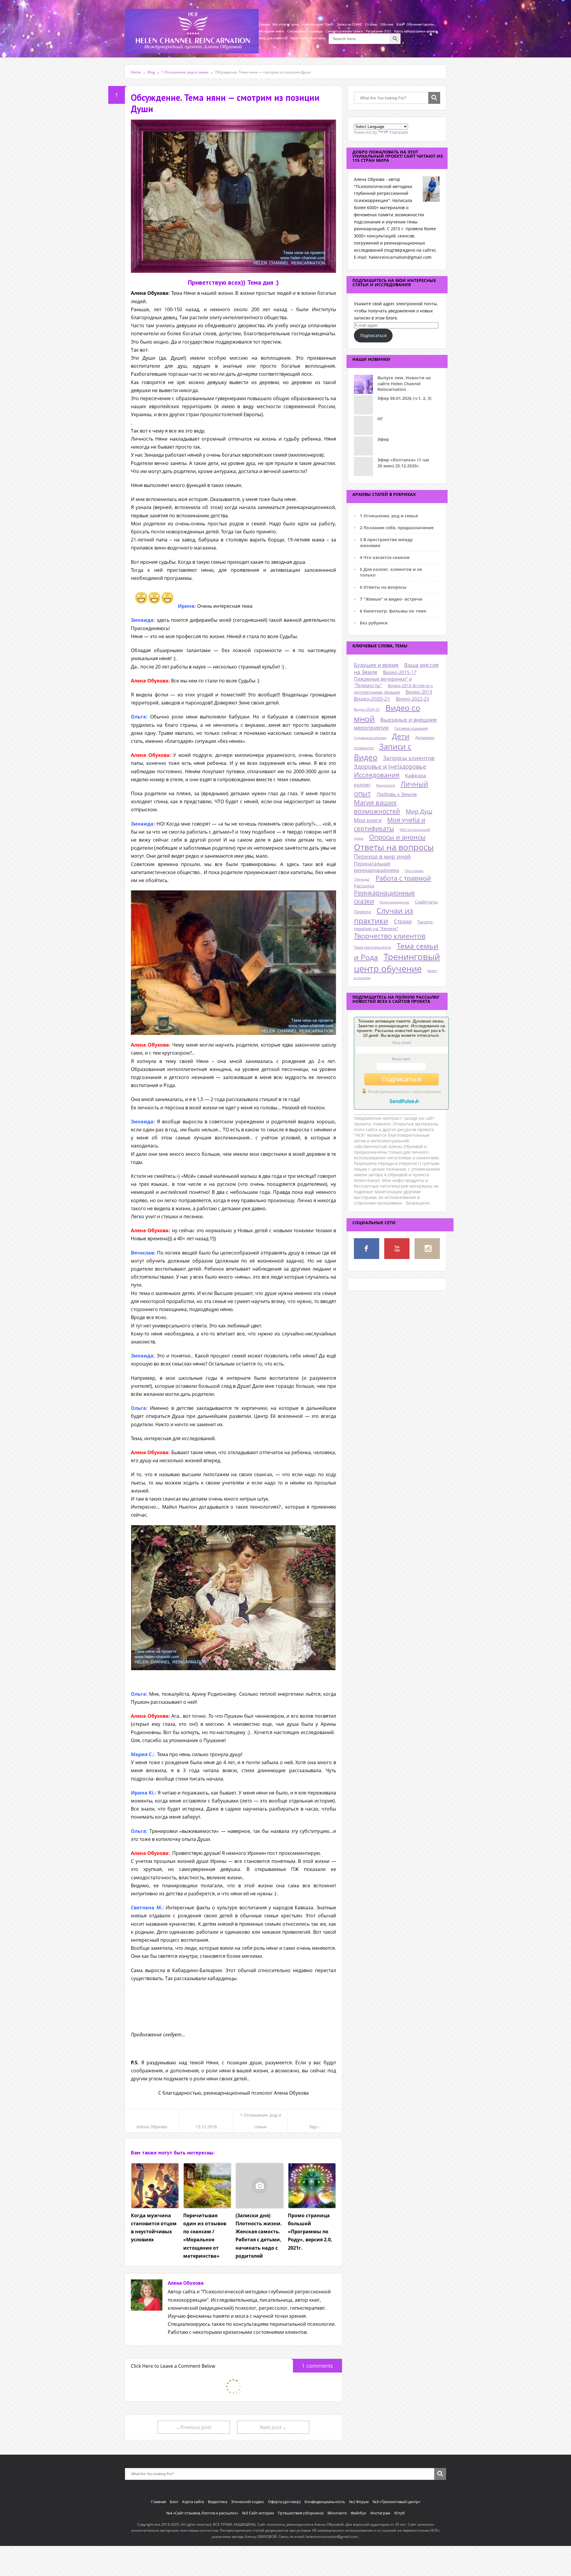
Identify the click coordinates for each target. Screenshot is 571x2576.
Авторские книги (271, 31)
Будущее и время (376, 665)
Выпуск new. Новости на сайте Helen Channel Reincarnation (404, 383)
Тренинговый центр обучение (397, 963)
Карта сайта (299, 38)
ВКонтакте (337, 2513)
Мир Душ (419, 811)
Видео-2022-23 (412, 699)
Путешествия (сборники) (301, 2513)
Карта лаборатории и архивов (416, 31)
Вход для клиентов (273, 38)
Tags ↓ (315, 2127)
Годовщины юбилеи (370, 738)
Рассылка (364, 886)
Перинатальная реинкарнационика (377, 867)
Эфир (383, 439)
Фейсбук (359, 2513)
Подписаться (373, 335)
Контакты (318, 38)
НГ (380, 419)
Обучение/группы (420, 25)
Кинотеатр (386, 785)
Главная (264, 25)
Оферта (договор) (284, 2502)
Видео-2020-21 (372, 699)
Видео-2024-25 (367, 709)
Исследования (377, 775)
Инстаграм (380, 2513)
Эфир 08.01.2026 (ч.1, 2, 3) (404, 398)
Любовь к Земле (397, 794)
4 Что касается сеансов (385, 557)
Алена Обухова (152, 2127)
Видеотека (218, 2502)
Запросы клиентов (409, 758)
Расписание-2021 (378, 31)
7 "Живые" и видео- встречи (391, 599)
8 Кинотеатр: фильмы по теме (393, 611)
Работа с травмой (403, 878)
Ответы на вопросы (394, 847)
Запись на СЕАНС (350, 25)
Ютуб (400, 2513)
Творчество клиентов (390, 936)
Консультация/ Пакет (318, 25)
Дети (401, 736)
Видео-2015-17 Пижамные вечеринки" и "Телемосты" (385, 679)
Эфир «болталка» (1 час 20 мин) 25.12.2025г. (403, 463)
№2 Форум (359, 2502)
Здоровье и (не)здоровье (390, 766)
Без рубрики (374, 623)
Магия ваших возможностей (377, 807)
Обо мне (387, 25)
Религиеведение (394, 902)
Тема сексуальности (372, 947)
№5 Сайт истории (258, 2513)
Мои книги (368, 820)
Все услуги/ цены (286, 25)
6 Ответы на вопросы (383, 587)
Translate (399, 132)
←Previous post (194, 2427)
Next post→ (273, 2427)
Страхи (403, 921)
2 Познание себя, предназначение (397, 528)
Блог (400, 25)
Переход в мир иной (382, 856)
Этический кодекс (248, 2502)
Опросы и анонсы (397, 837)
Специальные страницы (305, 31)
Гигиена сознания (411, 728)
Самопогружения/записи (344, 31)
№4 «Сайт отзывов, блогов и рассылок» (202, 2513)
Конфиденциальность (325, 2502)
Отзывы (371, 25)
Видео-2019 (419, 692)
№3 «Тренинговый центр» (396, 2502)
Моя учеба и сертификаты (390, 824)
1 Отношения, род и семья (389, 516)
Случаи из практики (383, 915)
